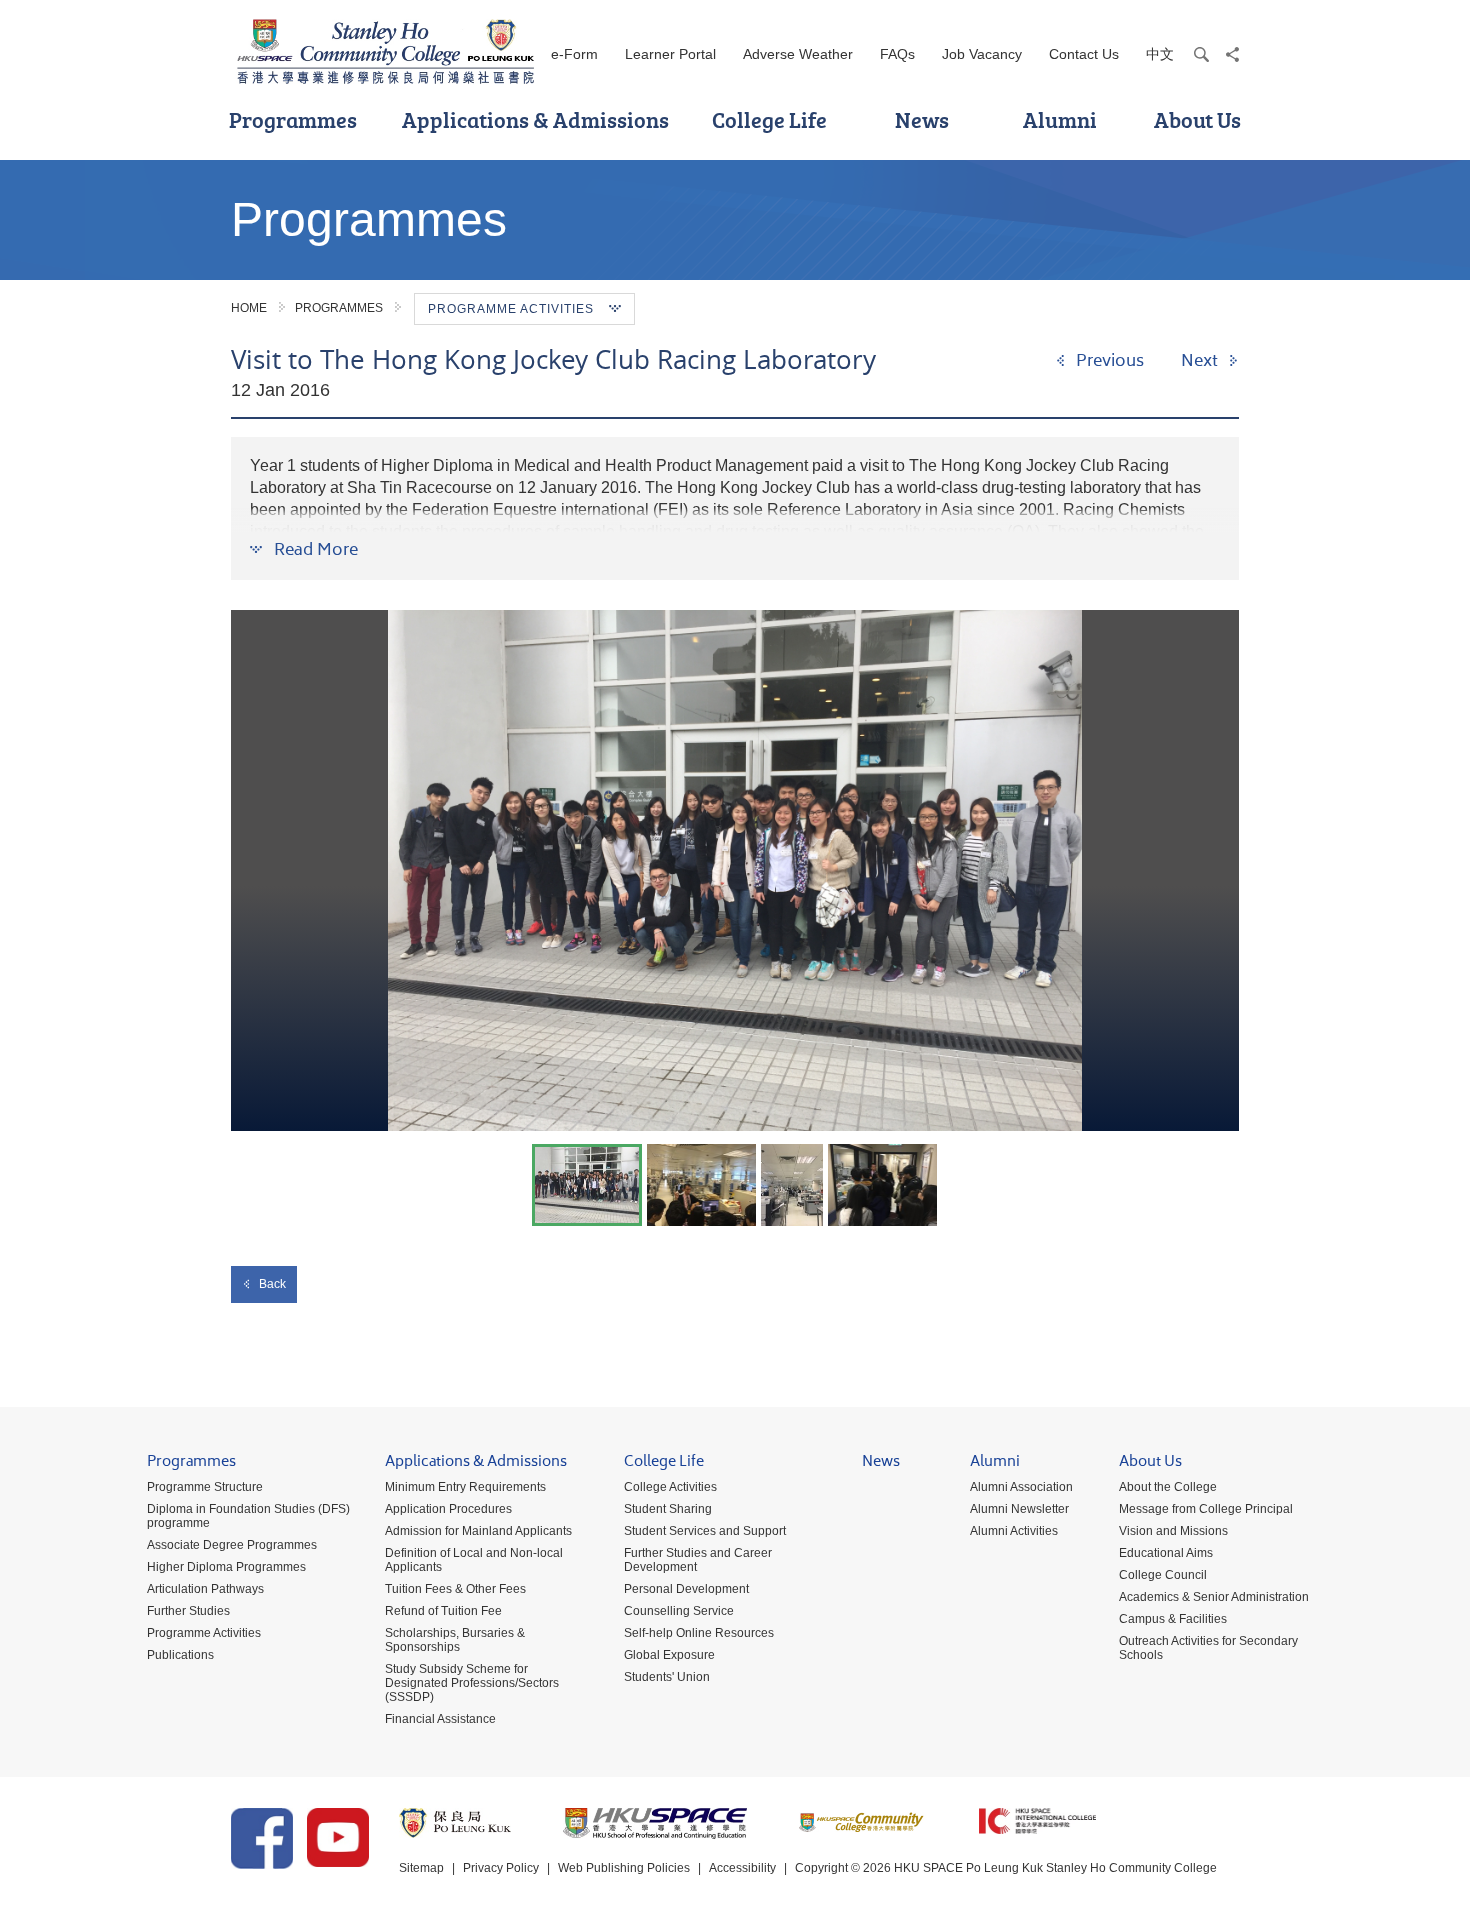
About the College (1168, 1487)
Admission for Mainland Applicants (478, 1531)
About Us (1197, 119)
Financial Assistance (440, 1719)
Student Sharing (668, 1509)
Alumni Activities (1014, 1531)
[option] (735, 870)
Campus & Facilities (1173, 1619)
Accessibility (742, 1868)
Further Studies (188, 1611)
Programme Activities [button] (511, 309)
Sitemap (421, 1868)
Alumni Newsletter (1019, 1509)
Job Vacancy (982, 54)
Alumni (1060, 119)
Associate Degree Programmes (232, 1545)
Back (272, 1284)
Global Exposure (669, 1655)
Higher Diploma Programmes (226, 1567)
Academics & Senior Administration (1214, 1597)
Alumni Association (1021, 1487)
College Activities (670, 1487)
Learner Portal (670, 54)
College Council (1163, 1575)
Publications (180, 1655)
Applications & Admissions (535, 119)
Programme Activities (204, 1633)
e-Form (574, 54)
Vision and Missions (1173, 1531)
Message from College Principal (1206, 1509)
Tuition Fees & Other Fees (455, 1589)
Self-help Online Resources (699, 1633)
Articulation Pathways (205, 1589)
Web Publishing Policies (624, 1868)
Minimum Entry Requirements (465, 1487)
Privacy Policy (501, 1868)
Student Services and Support (705, 1531)
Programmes (293, 119)
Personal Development (686, 1589)
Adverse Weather (798, 54)
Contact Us (1084, 54)
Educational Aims (1166, 1553)
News (922, 119)
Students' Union (667, 1677)
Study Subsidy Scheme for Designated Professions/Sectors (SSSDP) (472, 1683)
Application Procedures (448, 1509)
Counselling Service (679, 1611)
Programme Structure (205, 1487)
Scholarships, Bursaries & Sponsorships (455, 1640)
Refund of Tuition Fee (443, 1611)
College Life (769, 119)
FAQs (897, 54)
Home (249, 308)
